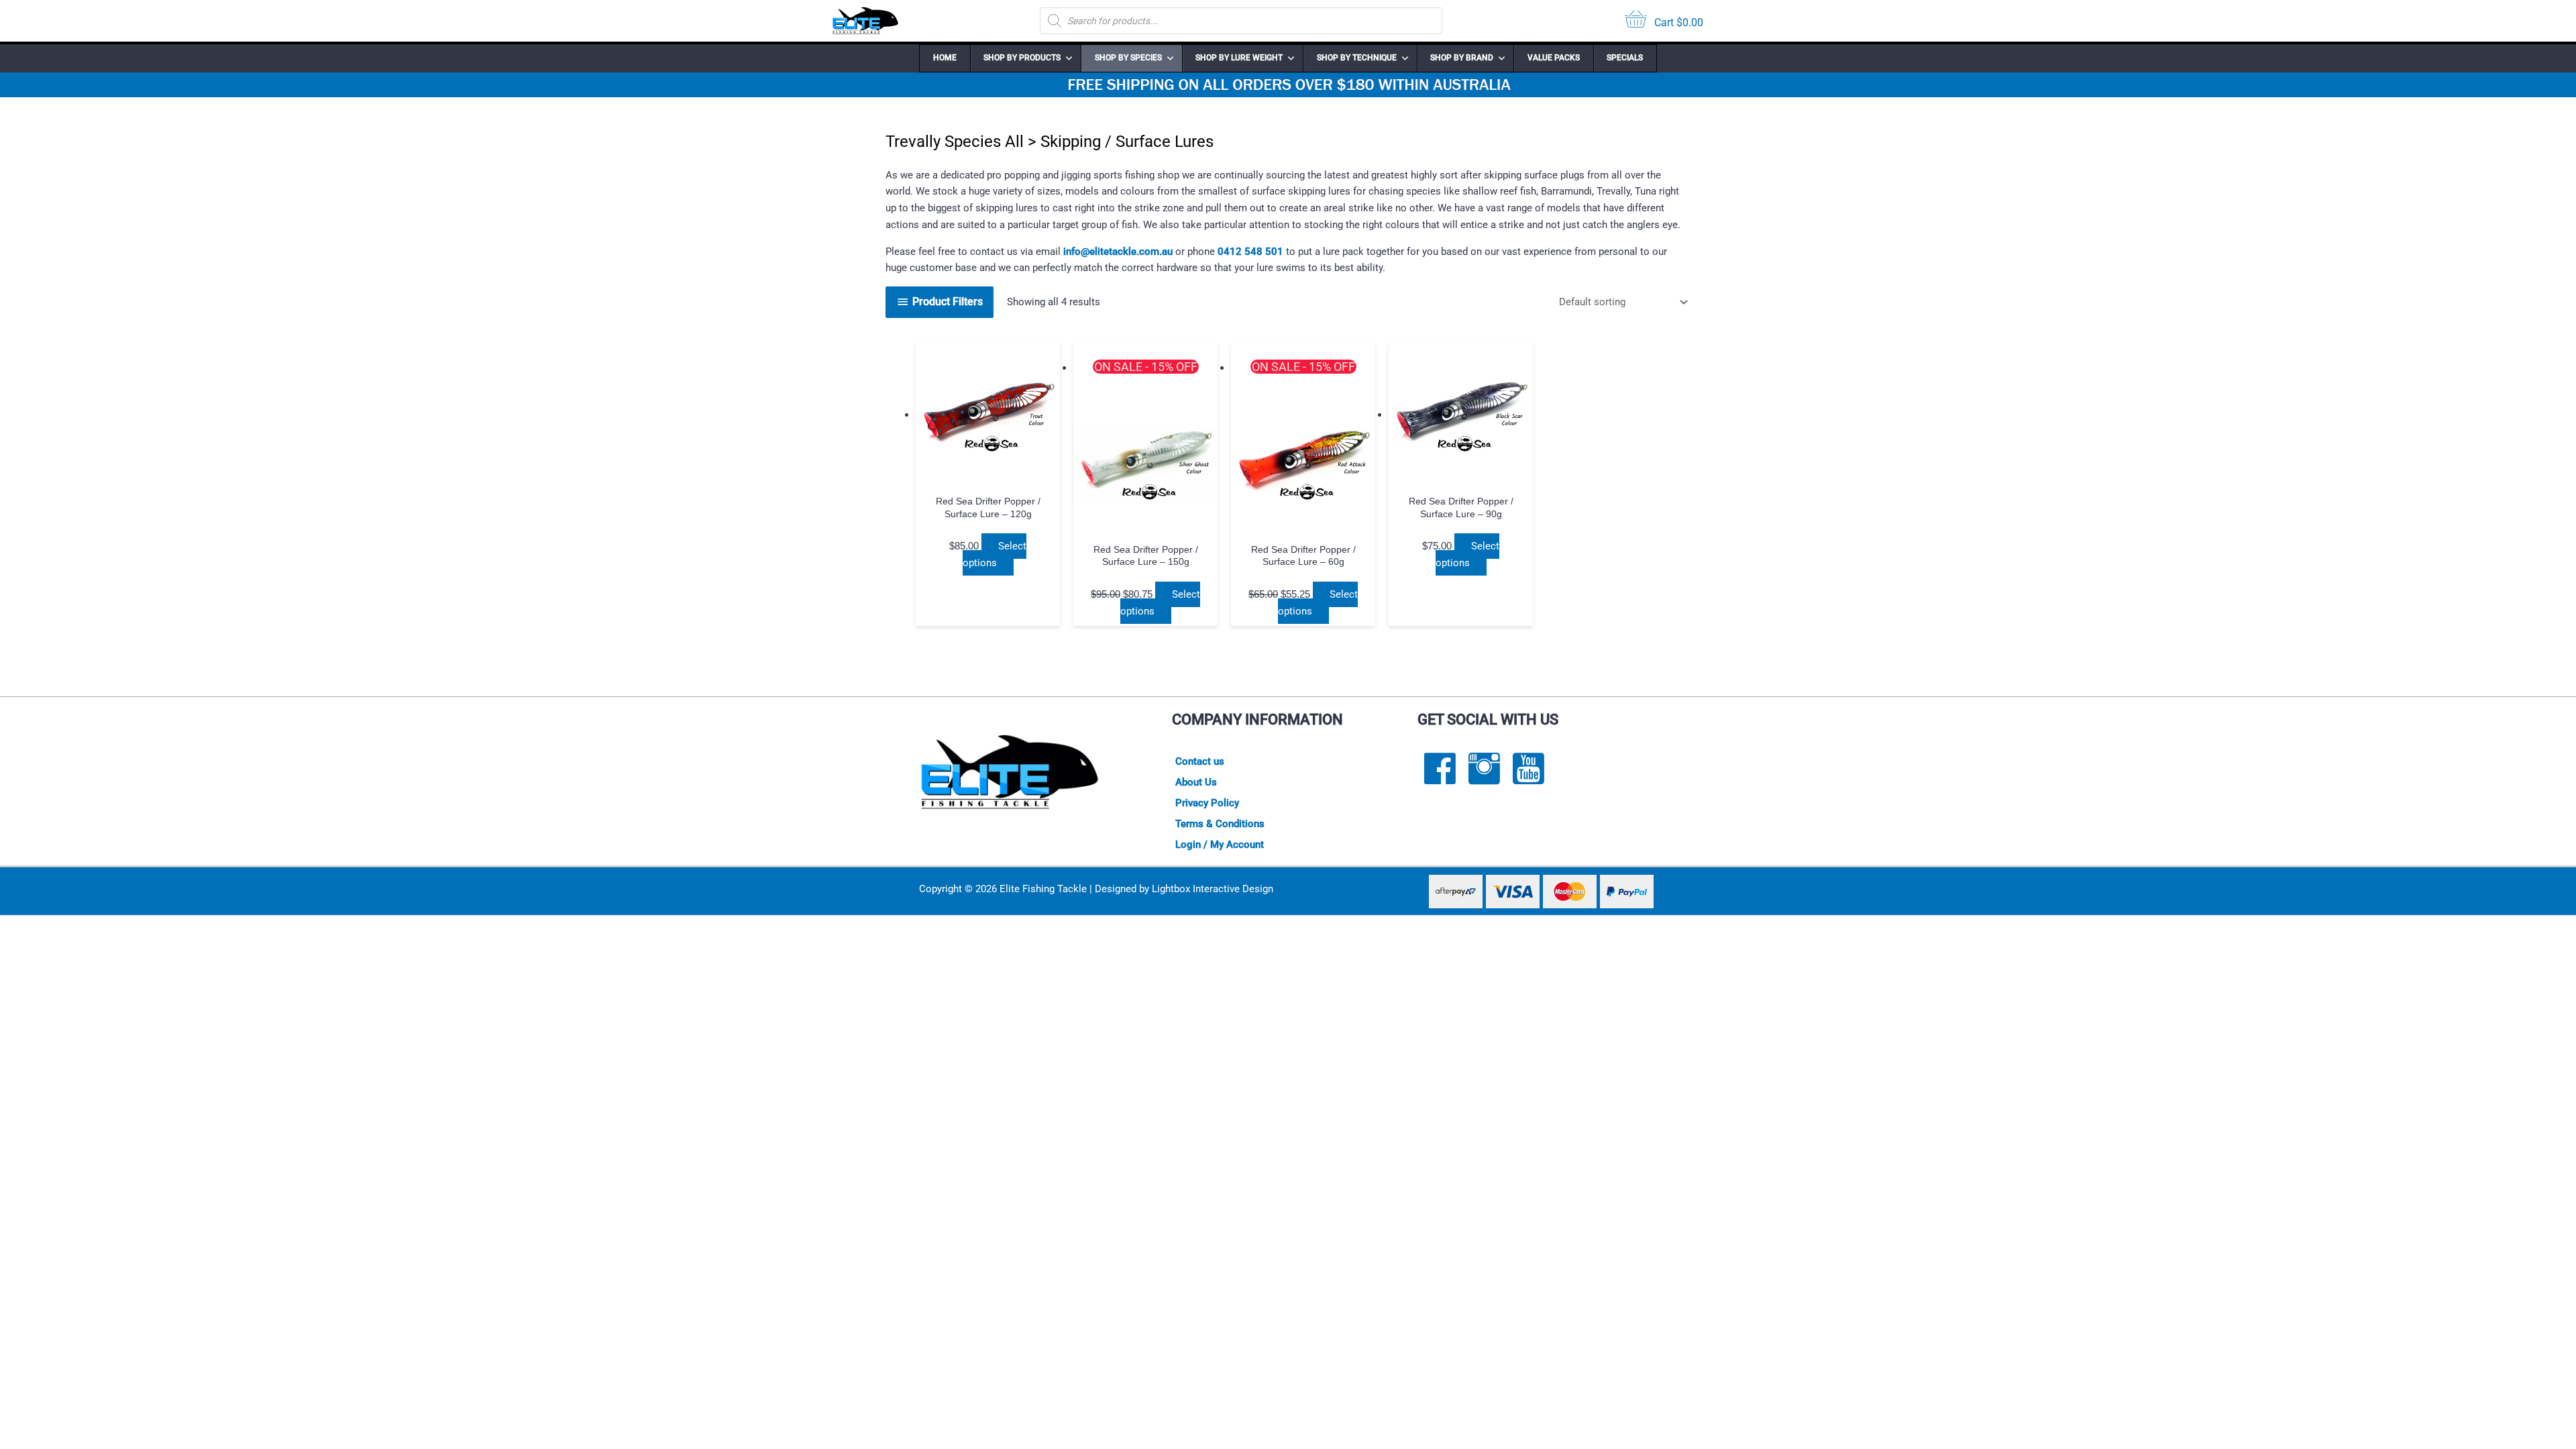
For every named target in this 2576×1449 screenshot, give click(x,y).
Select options (995, 554)
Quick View (988, 475)
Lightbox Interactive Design (1213, 889)
